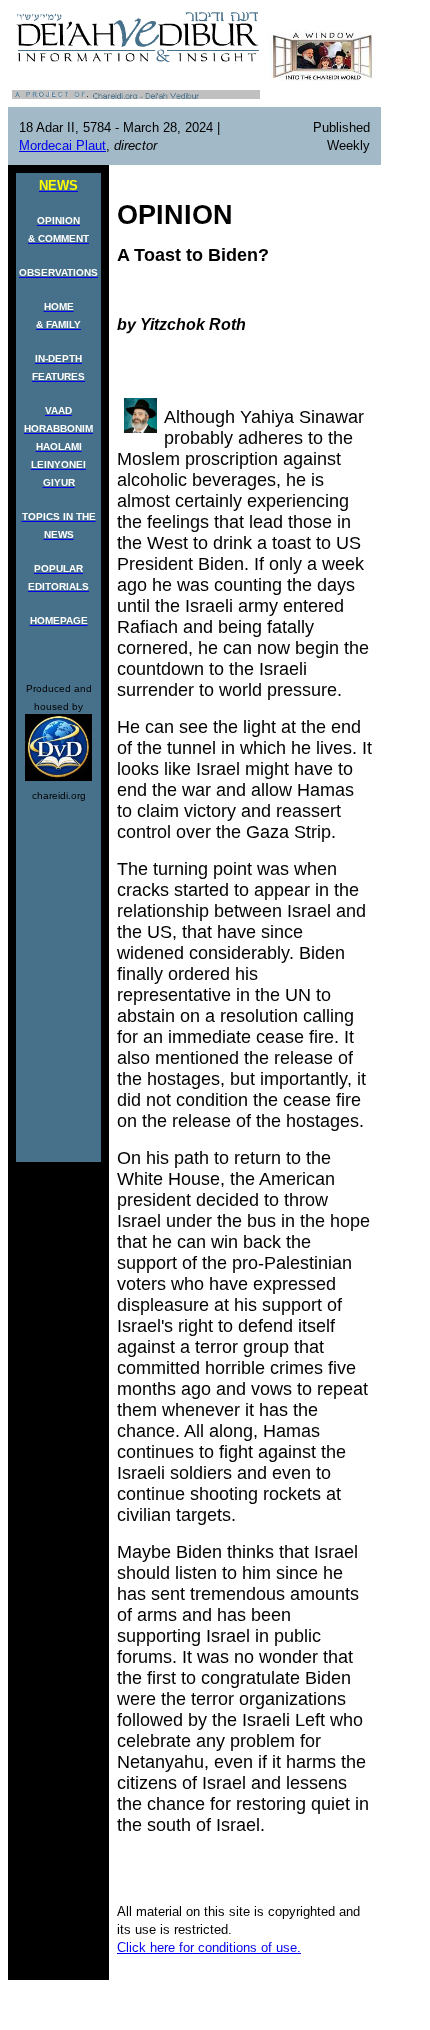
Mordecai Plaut (62, 145)
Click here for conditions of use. (209, 1947)
